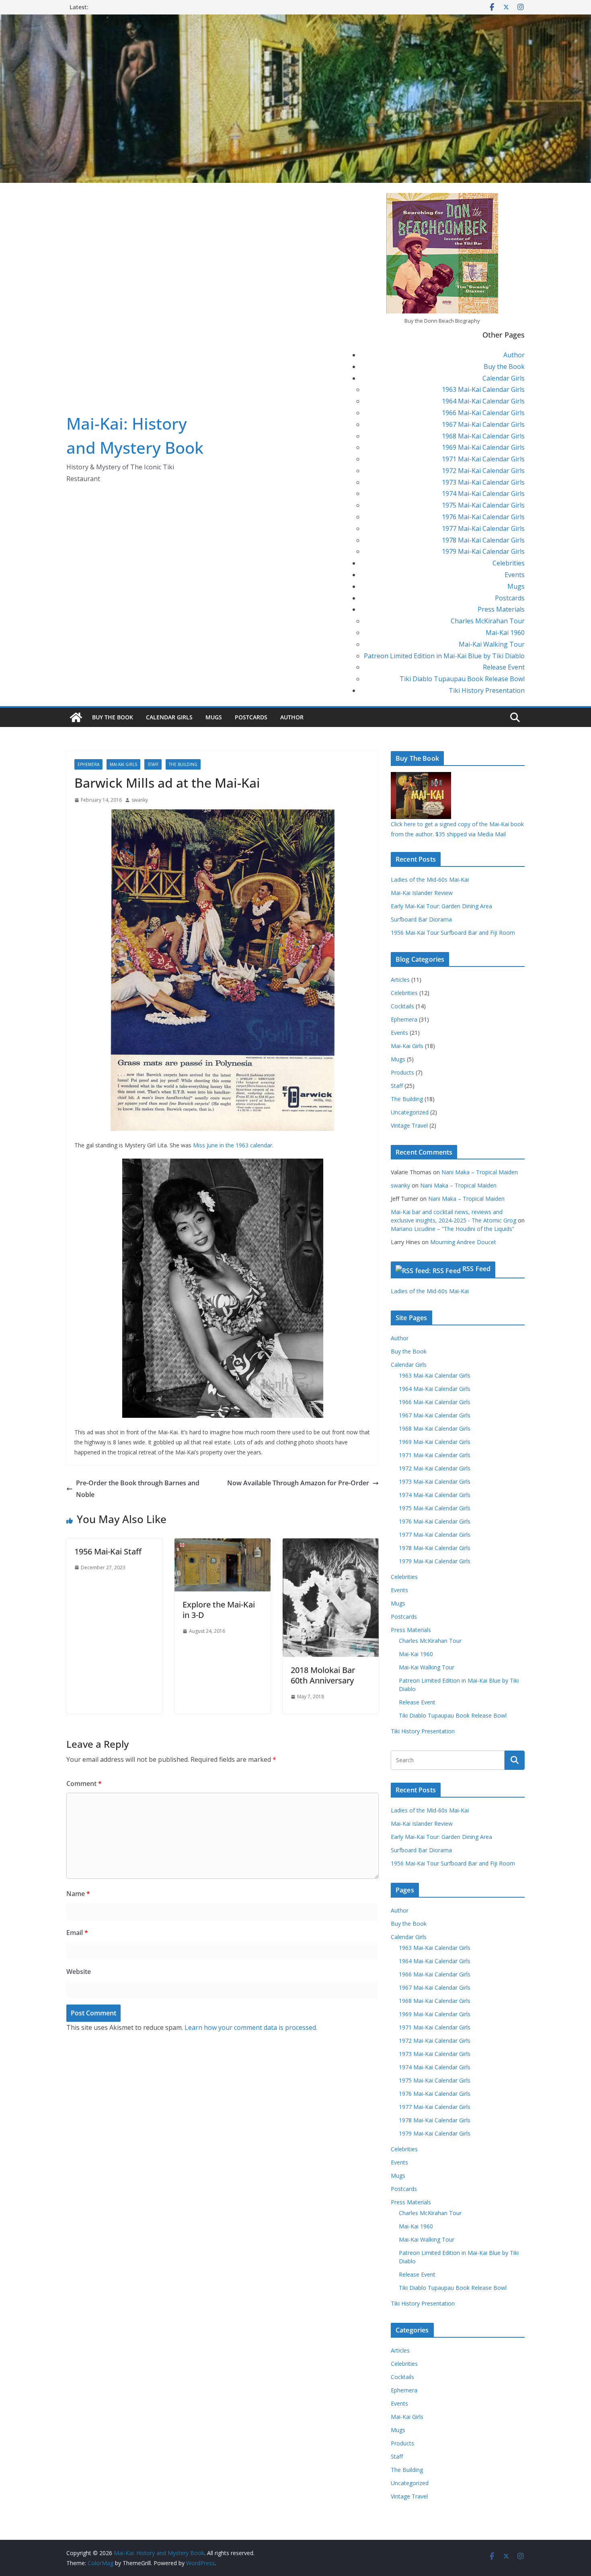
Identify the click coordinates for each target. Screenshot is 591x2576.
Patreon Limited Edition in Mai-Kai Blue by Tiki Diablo (444, 656)
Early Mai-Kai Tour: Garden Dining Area (441, 906)
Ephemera (88, 764)
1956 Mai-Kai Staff (108, 1551)
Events (515, 575)
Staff (153, 764)
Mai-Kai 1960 (505, 633)
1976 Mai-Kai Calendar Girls (483, 517)
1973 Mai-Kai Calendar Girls (483, 482)
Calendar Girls (504, 378)
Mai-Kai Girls (123, 764)
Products (402, 1072)
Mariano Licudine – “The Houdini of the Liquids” (452, 1229)
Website (79, 1972)
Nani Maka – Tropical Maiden (480, 1172)
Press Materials (501, 609)
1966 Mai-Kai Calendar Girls (483, 413)
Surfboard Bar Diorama (421, 919)
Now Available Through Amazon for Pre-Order (298, 1483)
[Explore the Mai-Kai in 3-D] (223, 1544)
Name (78, 1894)
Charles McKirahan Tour (488, 621)
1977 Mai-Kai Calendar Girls (483, 528)
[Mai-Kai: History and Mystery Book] (295, 20)
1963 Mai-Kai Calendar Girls (483, 389)
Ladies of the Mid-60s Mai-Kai (430, 879)
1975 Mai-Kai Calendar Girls (483, 505)
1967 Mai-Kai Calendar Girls (483, 424)
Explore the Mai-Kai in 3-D (219, 1610)
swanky (140, 800)
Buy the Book (504, 367)
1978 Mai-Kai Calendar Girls (483, 540)
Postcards (510, 598)
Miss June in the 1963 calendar (232, 1145)
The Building (183, 764)
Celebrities (509, 563)
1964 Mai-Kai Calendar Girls (483, 401)
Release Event (504, 667)
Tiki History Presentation (487, 690)
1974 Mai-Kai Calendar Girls (483, 493)
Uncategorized (410, 1112)
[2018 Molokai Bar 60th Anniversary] (331, 1544)
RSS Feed (476, 1269)
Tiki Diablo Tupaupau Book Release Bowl (462, 679)
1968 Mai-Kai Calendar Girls (483, 436)
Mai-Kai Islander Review (422, 893)
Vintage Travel (409, 1125)
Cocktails (402, 1006)
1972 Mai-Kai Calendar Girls (483, 471)
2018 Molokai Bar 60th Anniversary (323, 1675)
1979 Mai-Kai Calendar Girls (483, 551)
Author (514, 355)
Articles (400, 980)
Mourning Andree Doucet (463, 1242)
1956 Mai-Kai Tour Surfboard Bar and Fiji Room (453, 933)
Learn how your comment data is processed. (251, 2027)
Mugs (516, 586)
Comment (84, 1784)
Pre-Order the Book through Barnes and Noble (138, 1489)
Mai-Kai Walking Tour (492, 644)
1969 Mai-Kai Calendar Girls (483, 447)
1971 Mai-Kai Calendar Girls (483, 459)
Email (77, 1933)
